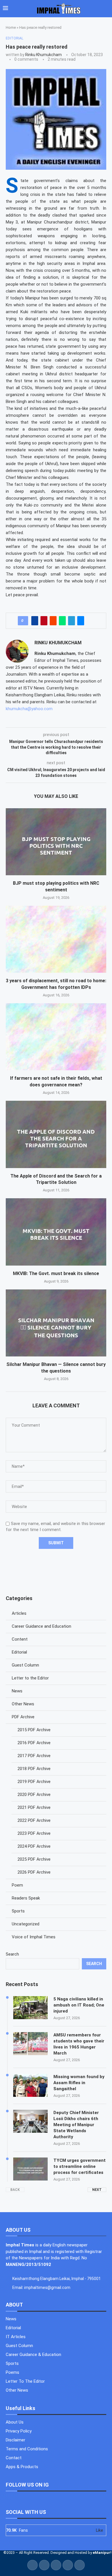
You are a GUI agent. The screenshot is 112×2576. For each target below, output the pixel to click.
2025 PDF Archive (34, 1859)
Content (20, 1639)
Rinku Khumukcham (44, 55)
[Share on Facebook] (35, 621)
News (17, 1691)
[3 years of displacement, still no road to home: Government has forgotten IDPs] (56, 939)
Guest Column (25, 1665)
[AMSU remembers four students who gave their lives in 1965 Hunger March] (30, 2044)
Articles (19, 1613)
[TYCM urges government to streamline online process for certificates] (30, 2169)
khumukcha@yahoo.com (29, 709)
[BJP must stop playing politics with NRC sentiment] (56, 842)
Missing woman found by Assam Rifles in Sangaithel (79, 2083)
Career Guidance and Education (41, 1626)
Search (12, 1954)
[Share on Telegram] (72, 621)
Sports (18, 1911)
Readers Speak (26, 1898)
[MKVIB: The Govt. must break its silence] (56, 1232)
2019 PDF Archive (34, 1782)
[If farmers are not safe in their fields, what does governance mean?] (56, 1037)
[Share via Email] (81, 621)
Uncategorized (26, 1924)
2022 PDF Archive (34, 1820)
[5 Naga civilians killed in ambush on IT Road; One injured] (30, 2008)
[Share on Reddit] (53, 621)
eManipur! (102, 2553)
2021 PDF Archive (34, 1807)
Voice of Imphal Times (34, 1937)
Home (11, 27)
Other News (23, 1704)
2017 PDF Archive (34, 1756)
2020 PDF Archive (34, 1795)
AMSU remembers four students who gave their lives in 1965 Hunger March (79, 2044)
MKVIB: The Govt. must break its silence (56, 1273)
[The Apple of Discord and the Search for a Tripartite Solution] (56, 1134)
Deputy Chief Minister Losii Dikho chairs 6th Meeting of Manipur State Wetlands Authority (76, 2125)
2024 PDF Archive (34, 1846)
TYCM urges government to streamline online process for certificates (80, 2166)
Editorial (19, 1652)
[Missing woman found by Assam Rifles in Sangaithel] (30, 2085)
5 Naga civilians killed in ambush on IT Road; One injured (79, 2005)
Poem (17, 1885)
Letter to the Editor (30, 1678)
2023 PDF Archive (34, 1833)
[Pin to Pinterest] (44, 621)
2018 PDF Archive (34, 1769)
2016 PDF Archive (34, 1743)
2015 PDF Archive (34, 1730)
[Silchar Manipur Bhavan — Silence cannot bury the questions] (56, 1323)
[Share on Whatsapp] (62, 621)
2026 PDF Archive (34, 1872)
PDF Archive (23, 1717)
